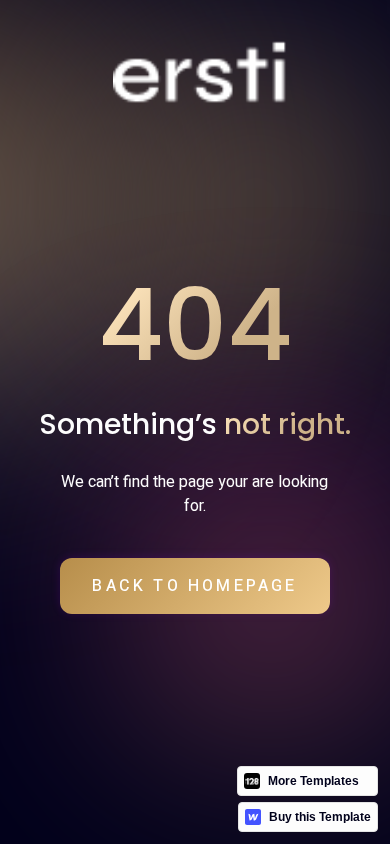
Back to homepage (194, 586)
